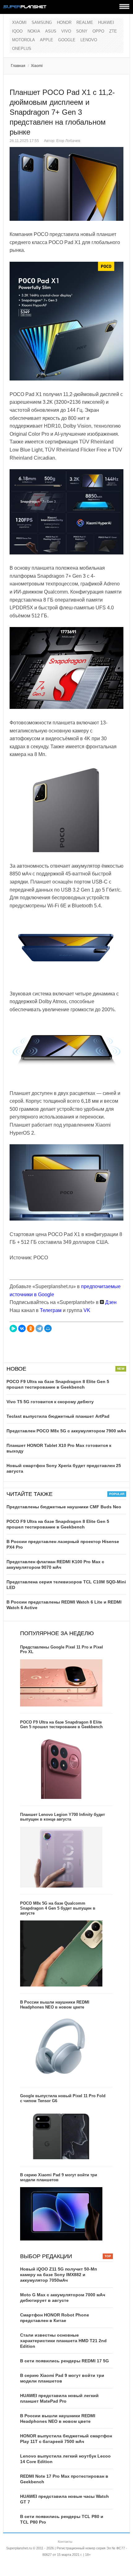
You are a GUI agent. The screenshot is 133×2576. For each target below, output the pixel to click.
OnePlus (22, 49)
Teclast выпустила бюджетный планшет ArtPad (58, 1416)
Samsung (42, 22)
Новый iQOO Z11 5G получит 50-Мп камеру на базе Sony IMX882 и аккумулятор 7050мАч (58, 2275)
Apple (47, 40)
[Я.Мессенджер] (13, 1328)
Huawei (106, 22)
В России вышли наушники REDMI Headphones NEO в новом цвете (55, 2005)
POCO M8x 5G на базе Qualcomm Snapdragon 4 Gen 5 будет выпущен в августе (58, 1908)
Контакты (65, 2542)
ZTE (113, 31)
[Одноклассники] (31, 1328)
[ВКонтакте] (22, 1328)
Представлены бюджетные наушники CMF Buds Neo (64, 1507)
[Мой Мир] (48, 1328)
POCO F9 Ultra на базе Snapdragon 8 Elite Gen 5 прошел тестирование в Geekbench (61, 1725)
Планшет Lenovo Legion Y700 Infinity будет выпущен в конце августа (62, 1817)
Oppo (98, 31)
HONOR (64, 22)
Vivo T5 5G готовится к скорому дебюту (50, 1402)
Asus (51, 31)
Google (67, 40)
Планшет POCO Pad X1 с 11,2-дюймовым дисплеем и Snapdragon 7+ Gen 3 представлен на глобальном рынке (62, 112)
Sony (82, 31)
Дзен (110, 1302)
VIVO (66, 31)
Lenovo (89, 40)
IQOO (17, 31)
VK (87, 1310)
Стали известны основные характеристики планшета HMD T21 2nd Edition (63, 2341)
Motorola (24, 40)
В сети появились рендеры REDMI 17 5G (64, 2361)
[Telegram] (39, 1328)
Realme (85, 22)
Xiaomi (19, 22)
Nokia (34, 31)
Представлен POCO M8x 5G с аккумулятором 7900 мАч (66, 1431)
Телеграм (51, 1310)
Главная (18, 66)
